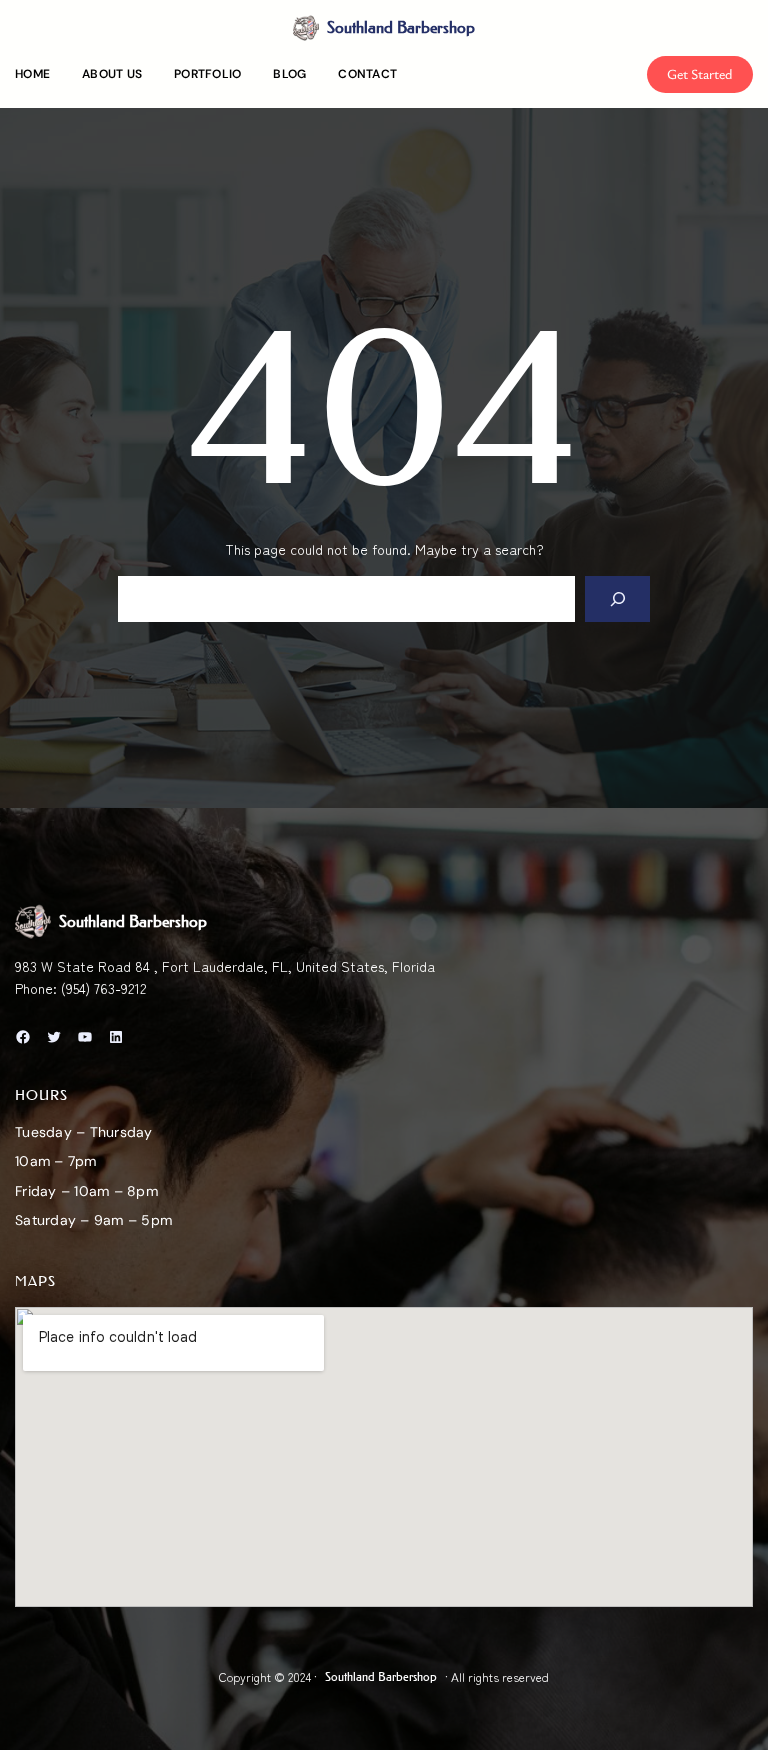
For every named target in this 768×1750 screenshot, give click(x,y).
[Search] (617, 599)
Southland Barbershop (401, 27)
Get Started (699, 73)
